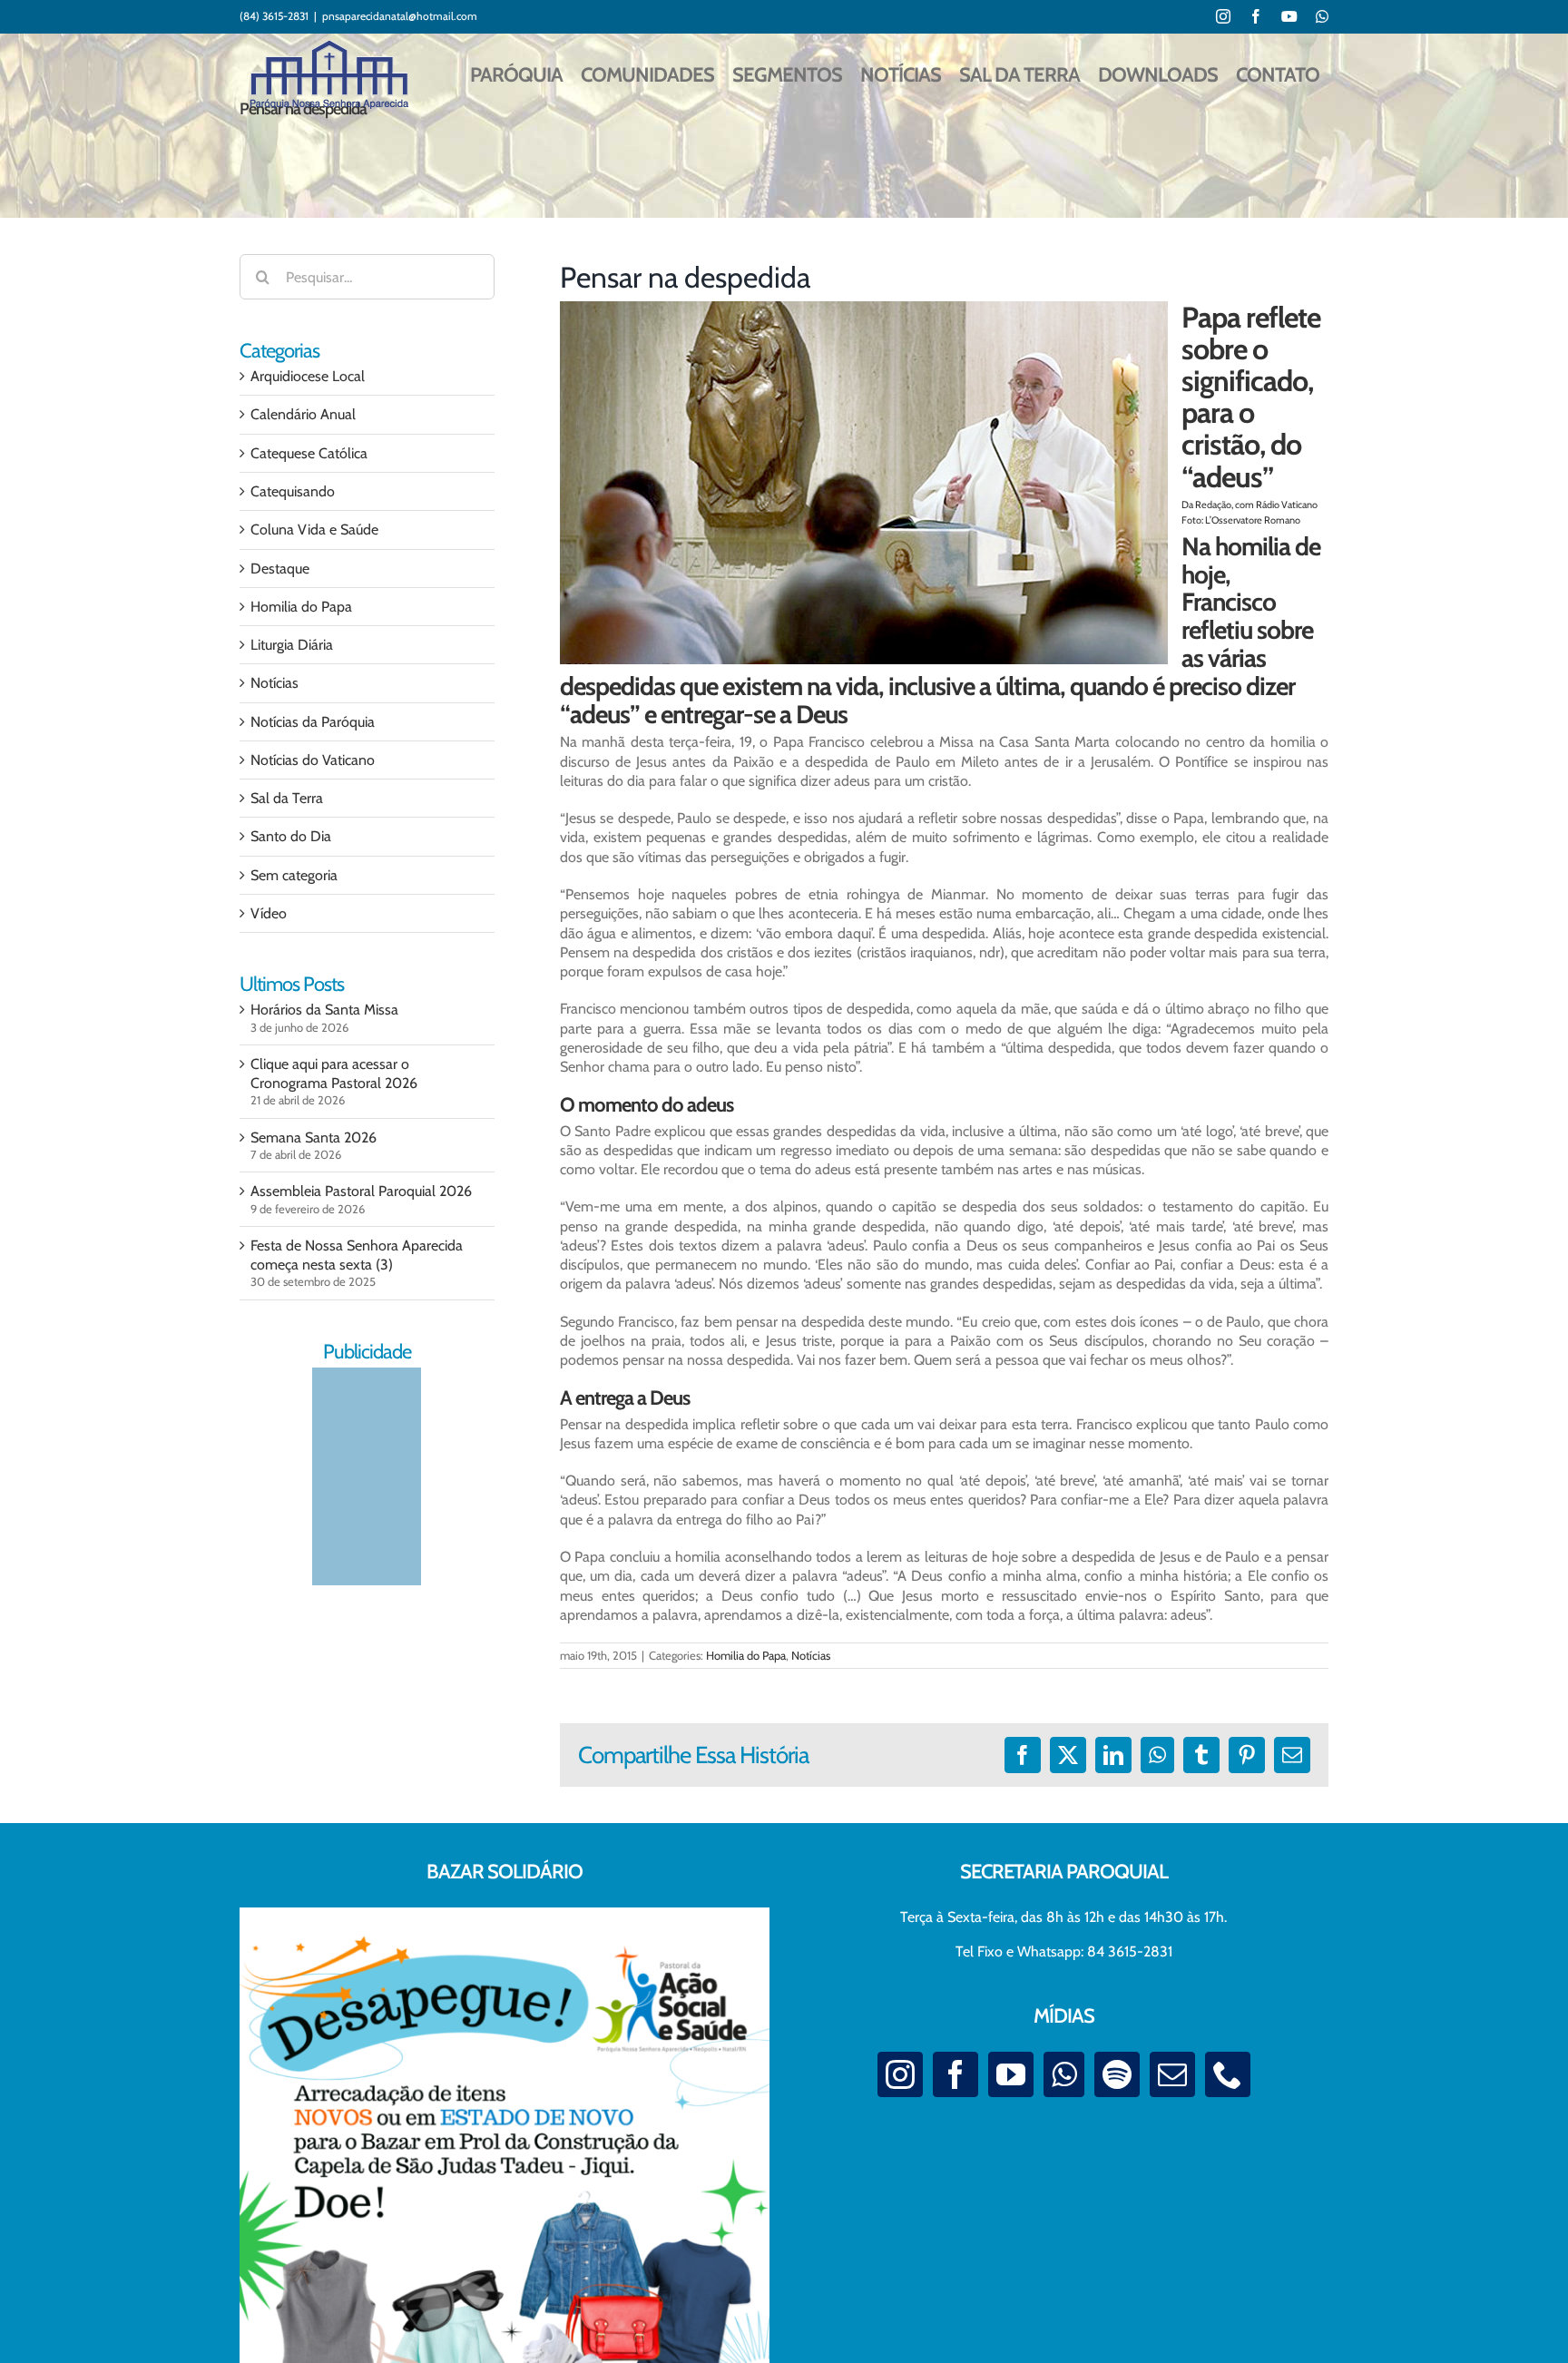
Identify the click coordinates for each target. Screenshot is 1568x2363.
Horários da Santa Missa (324, 1010)
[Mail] (1172, 2074)
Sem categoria (294, 875)
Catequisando (293, 491)
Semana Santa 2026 (314, 1137)
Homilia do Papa (746, 1655)
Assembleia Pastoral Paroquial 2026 (361, 1191)
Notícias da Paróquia (313, 722)
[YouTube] (1011, 2074)
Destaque (280, 569)
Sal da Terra (287, 798)
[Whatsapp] (1064, 2074)
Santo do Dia (291, 836)
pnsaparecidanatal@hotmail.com (400, 16)
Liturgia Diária (292, 645)
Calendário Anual (303, 414)
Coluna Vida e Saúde (314, 529)
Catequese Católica (309, 453)
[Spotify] (1117, 2074)
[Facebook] (955, 2074)
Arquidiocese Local (308, 376)
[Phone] (1228, 2074)
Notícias (811, 1655)
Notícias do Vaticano (313, 760)
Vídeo (269, 913)
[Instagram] (900, 2074)
